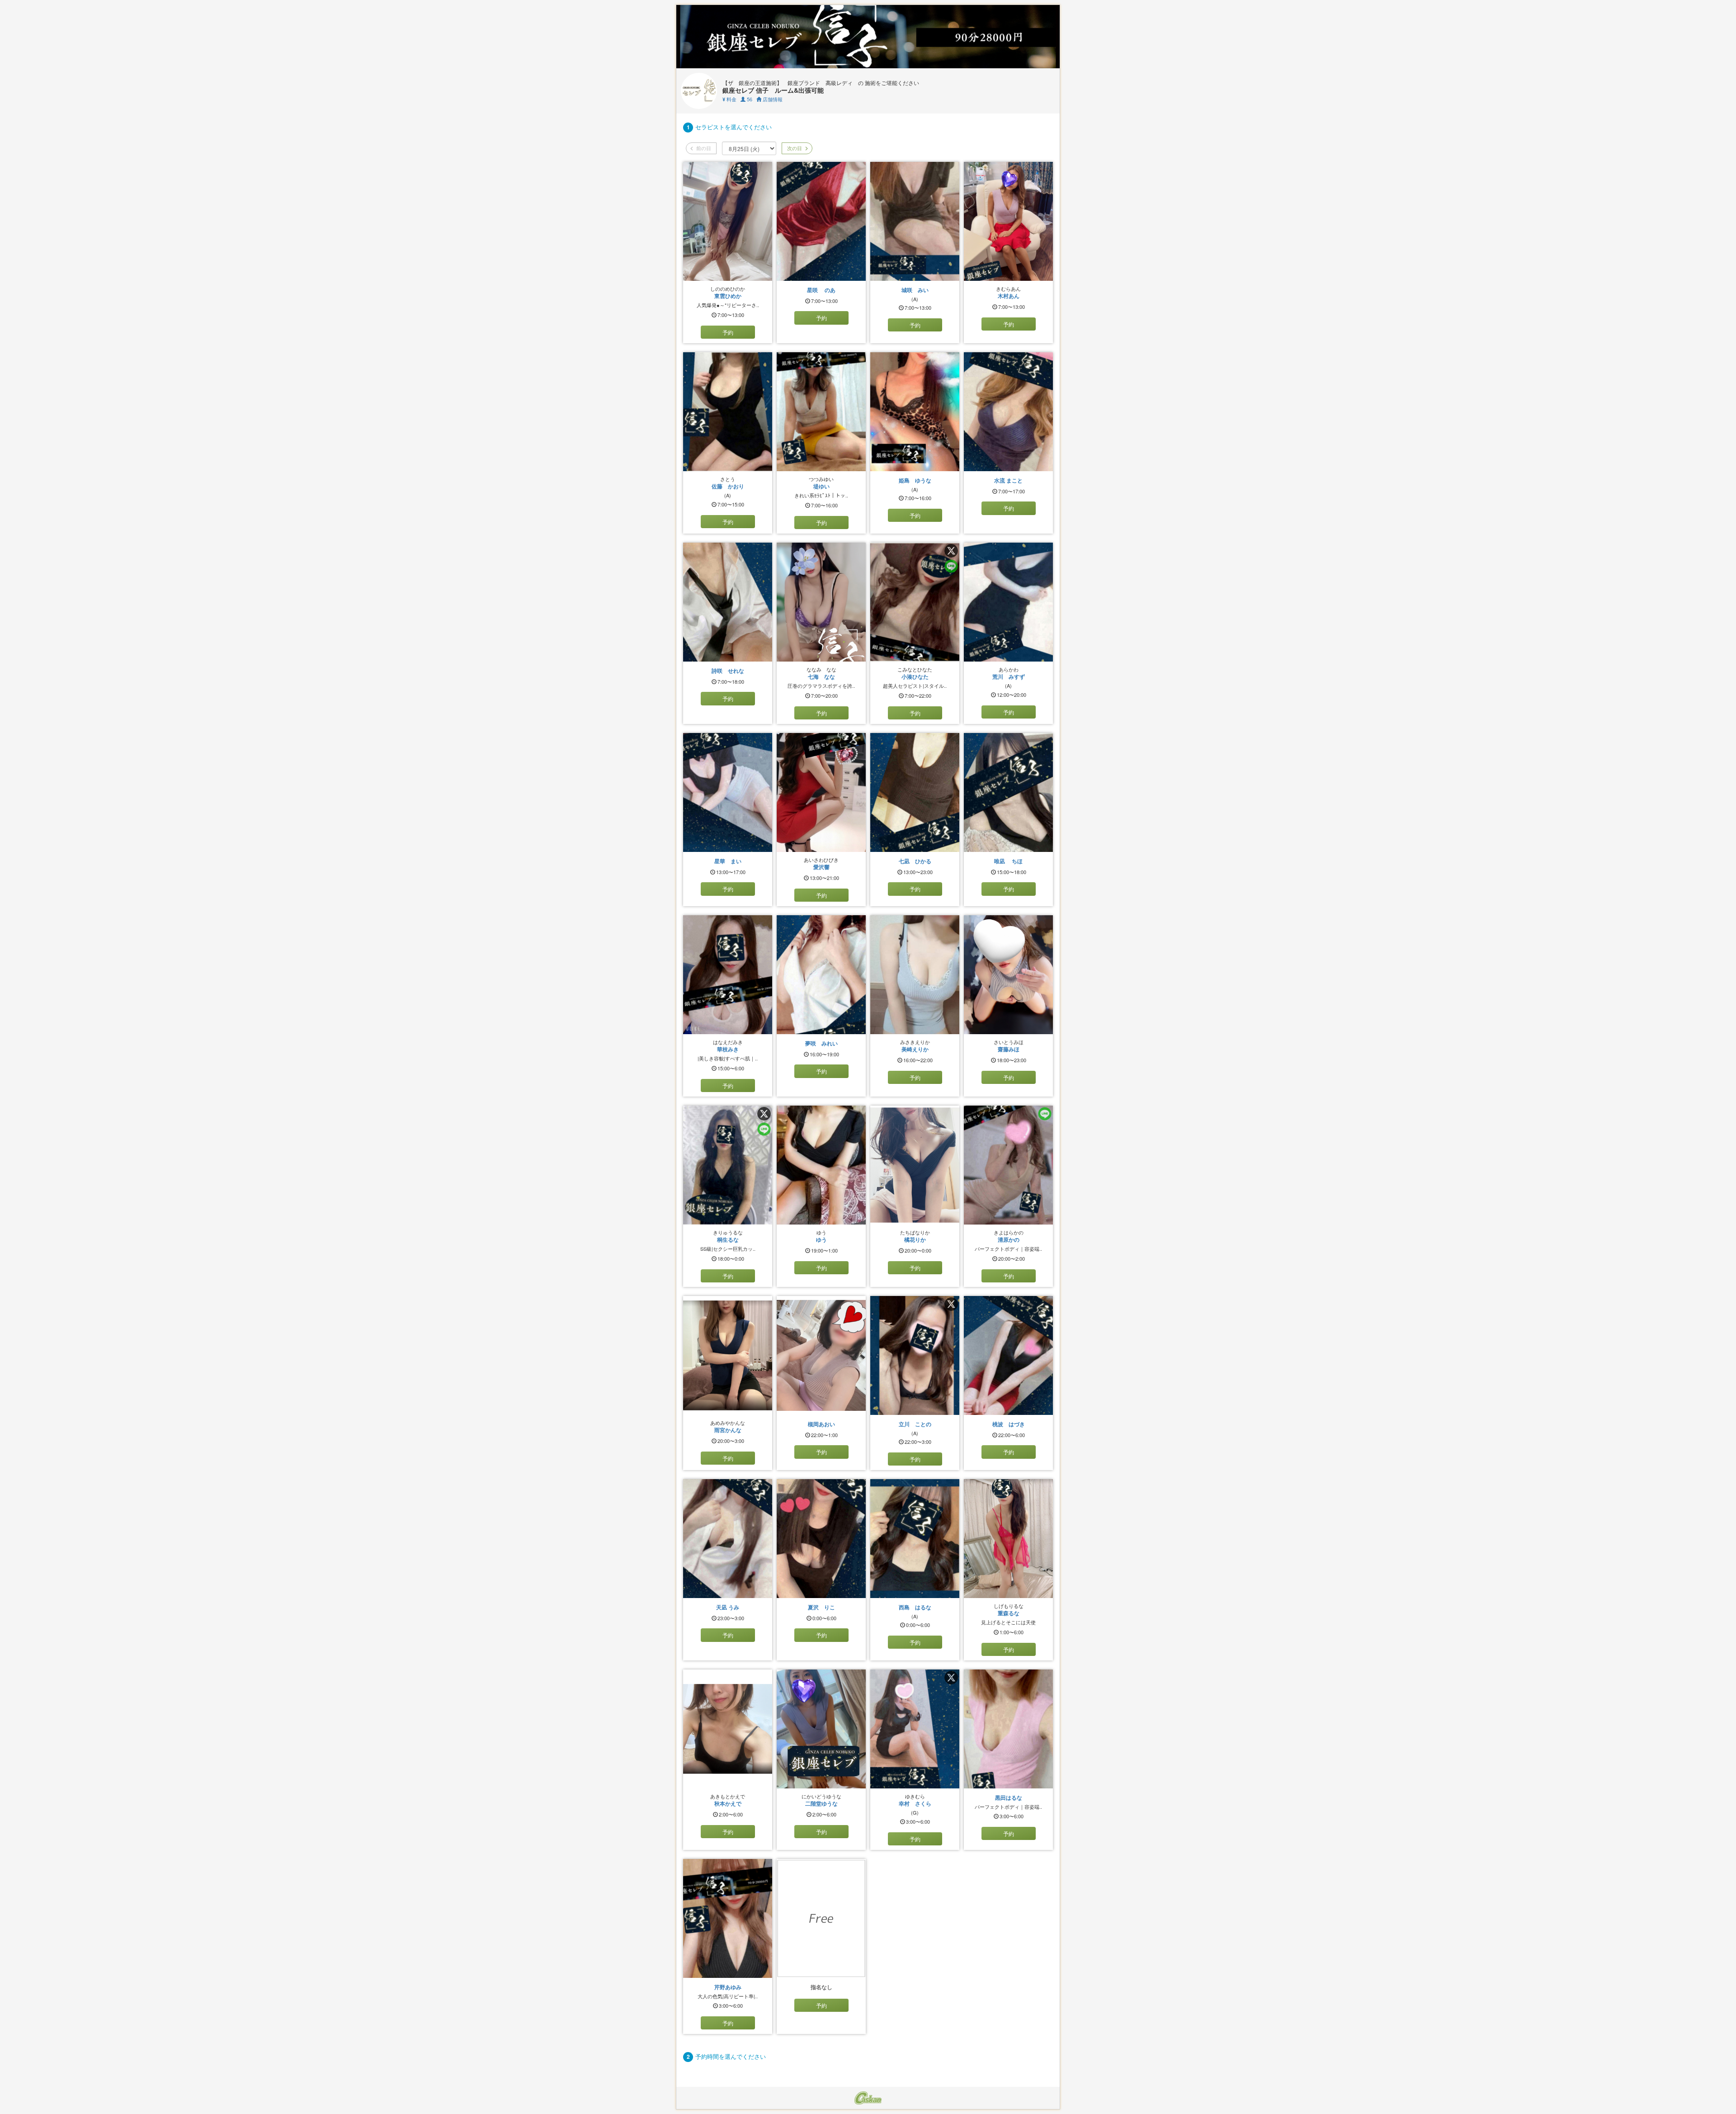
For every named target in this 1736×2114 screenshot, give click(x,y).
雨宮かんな (728, 1430)
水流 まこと (1008, 480)
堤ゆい (821, 486)
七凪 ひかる (915, 861)
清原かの (1009, 1239)
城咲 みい (915, 290)
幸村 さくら (915, 1803)
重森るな (1009, 1613)
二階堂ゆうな (821, 1803)
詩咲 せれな (728, 671)
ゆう (821, 1239)
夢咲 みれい (821, 1043)
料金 (729, 99)
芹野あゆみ (728, 1987)
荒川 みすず (1009, 676)
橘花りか (915, 1239)
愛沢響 (821, 867)
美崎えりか (915, 1049)
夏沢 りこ (821, 1607)
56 (749, 99)
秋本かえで (728, 1803)
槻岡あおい (821, 1424)
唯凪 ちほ (1008, 861)
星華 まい (728, 861)
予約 (728, 332)
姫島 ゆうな (915, 480)
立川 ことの (915, 1424)
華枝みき (728, 1049)
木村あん (1009, 296)
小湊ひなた (915, 676)
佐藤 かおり (728, 486)
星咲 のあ (821, 290)
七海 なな (821, 676)
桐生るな (728, 1239)
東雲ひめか (728, 296)
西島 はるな (915, 1607)
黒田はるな (1009, 1797)
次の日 (794, 148)
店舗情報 (772, 99)
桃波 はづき (1009, 1424)
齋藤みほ (1009, 1049)
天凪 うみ (728, 1607)
